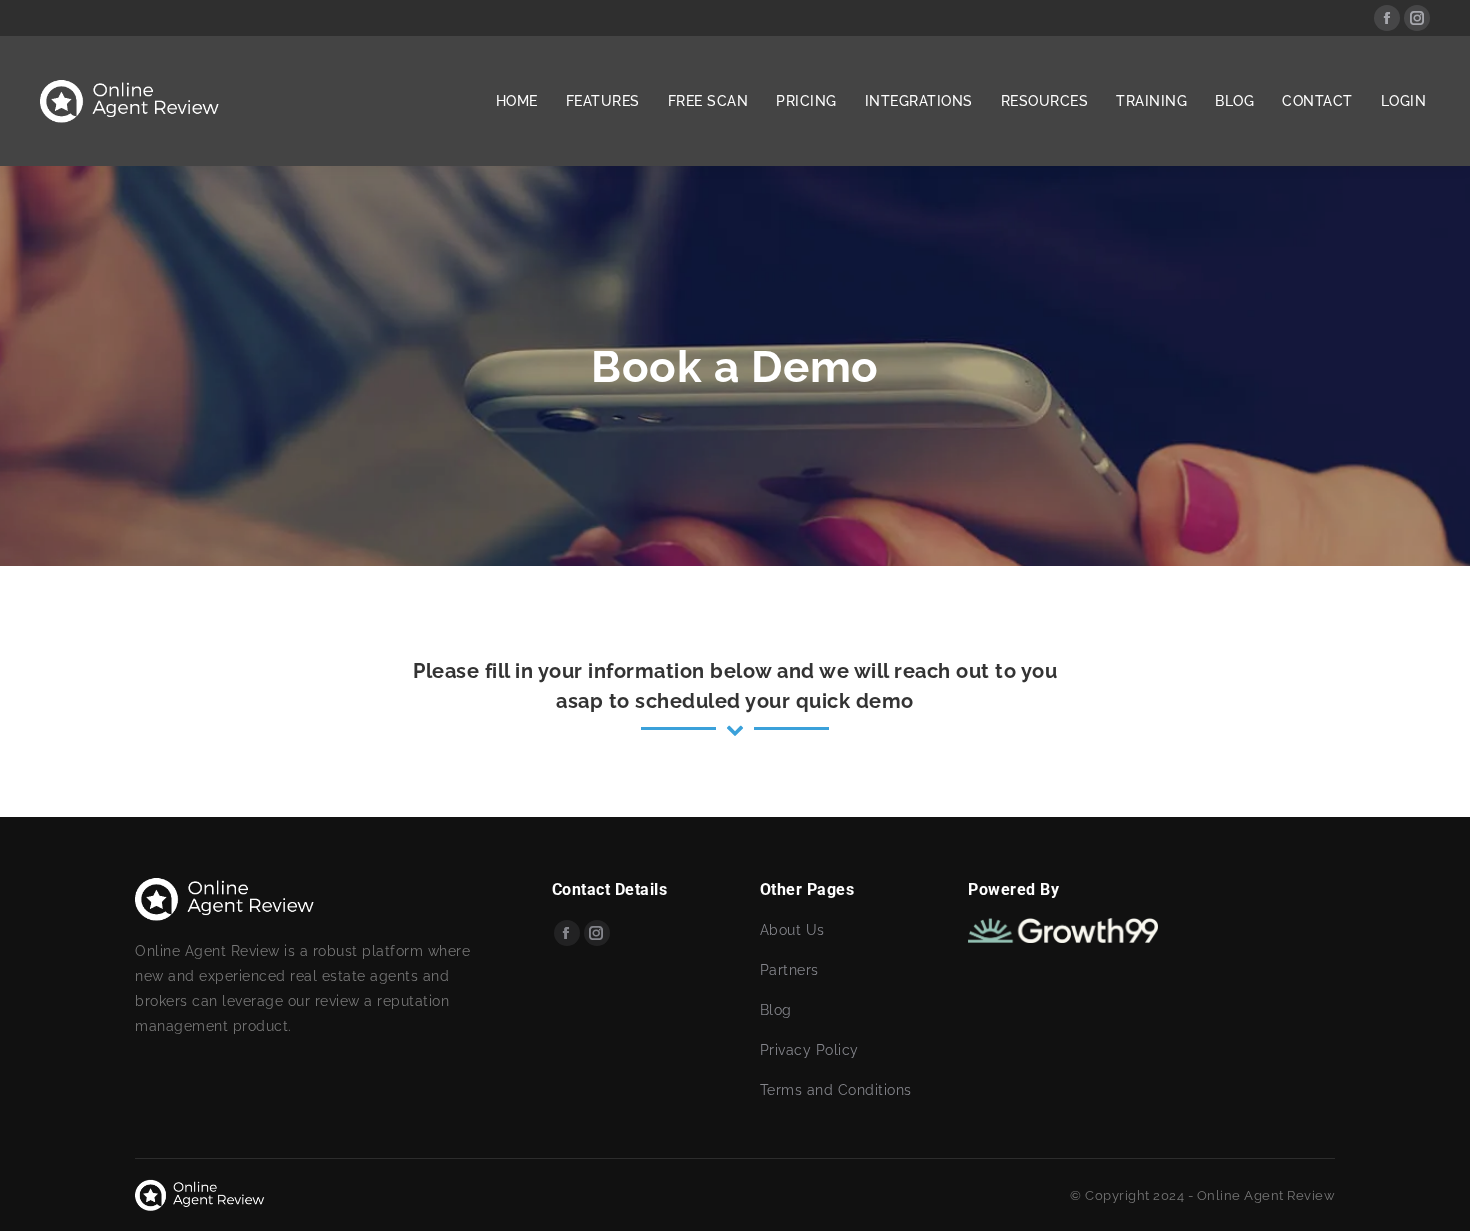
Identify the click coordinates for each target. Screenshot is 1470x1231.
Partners (789, 970)
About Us (792, 930)
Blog (776, 1010)
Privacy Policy (809, 1050)
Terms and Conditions (836, 1090)
